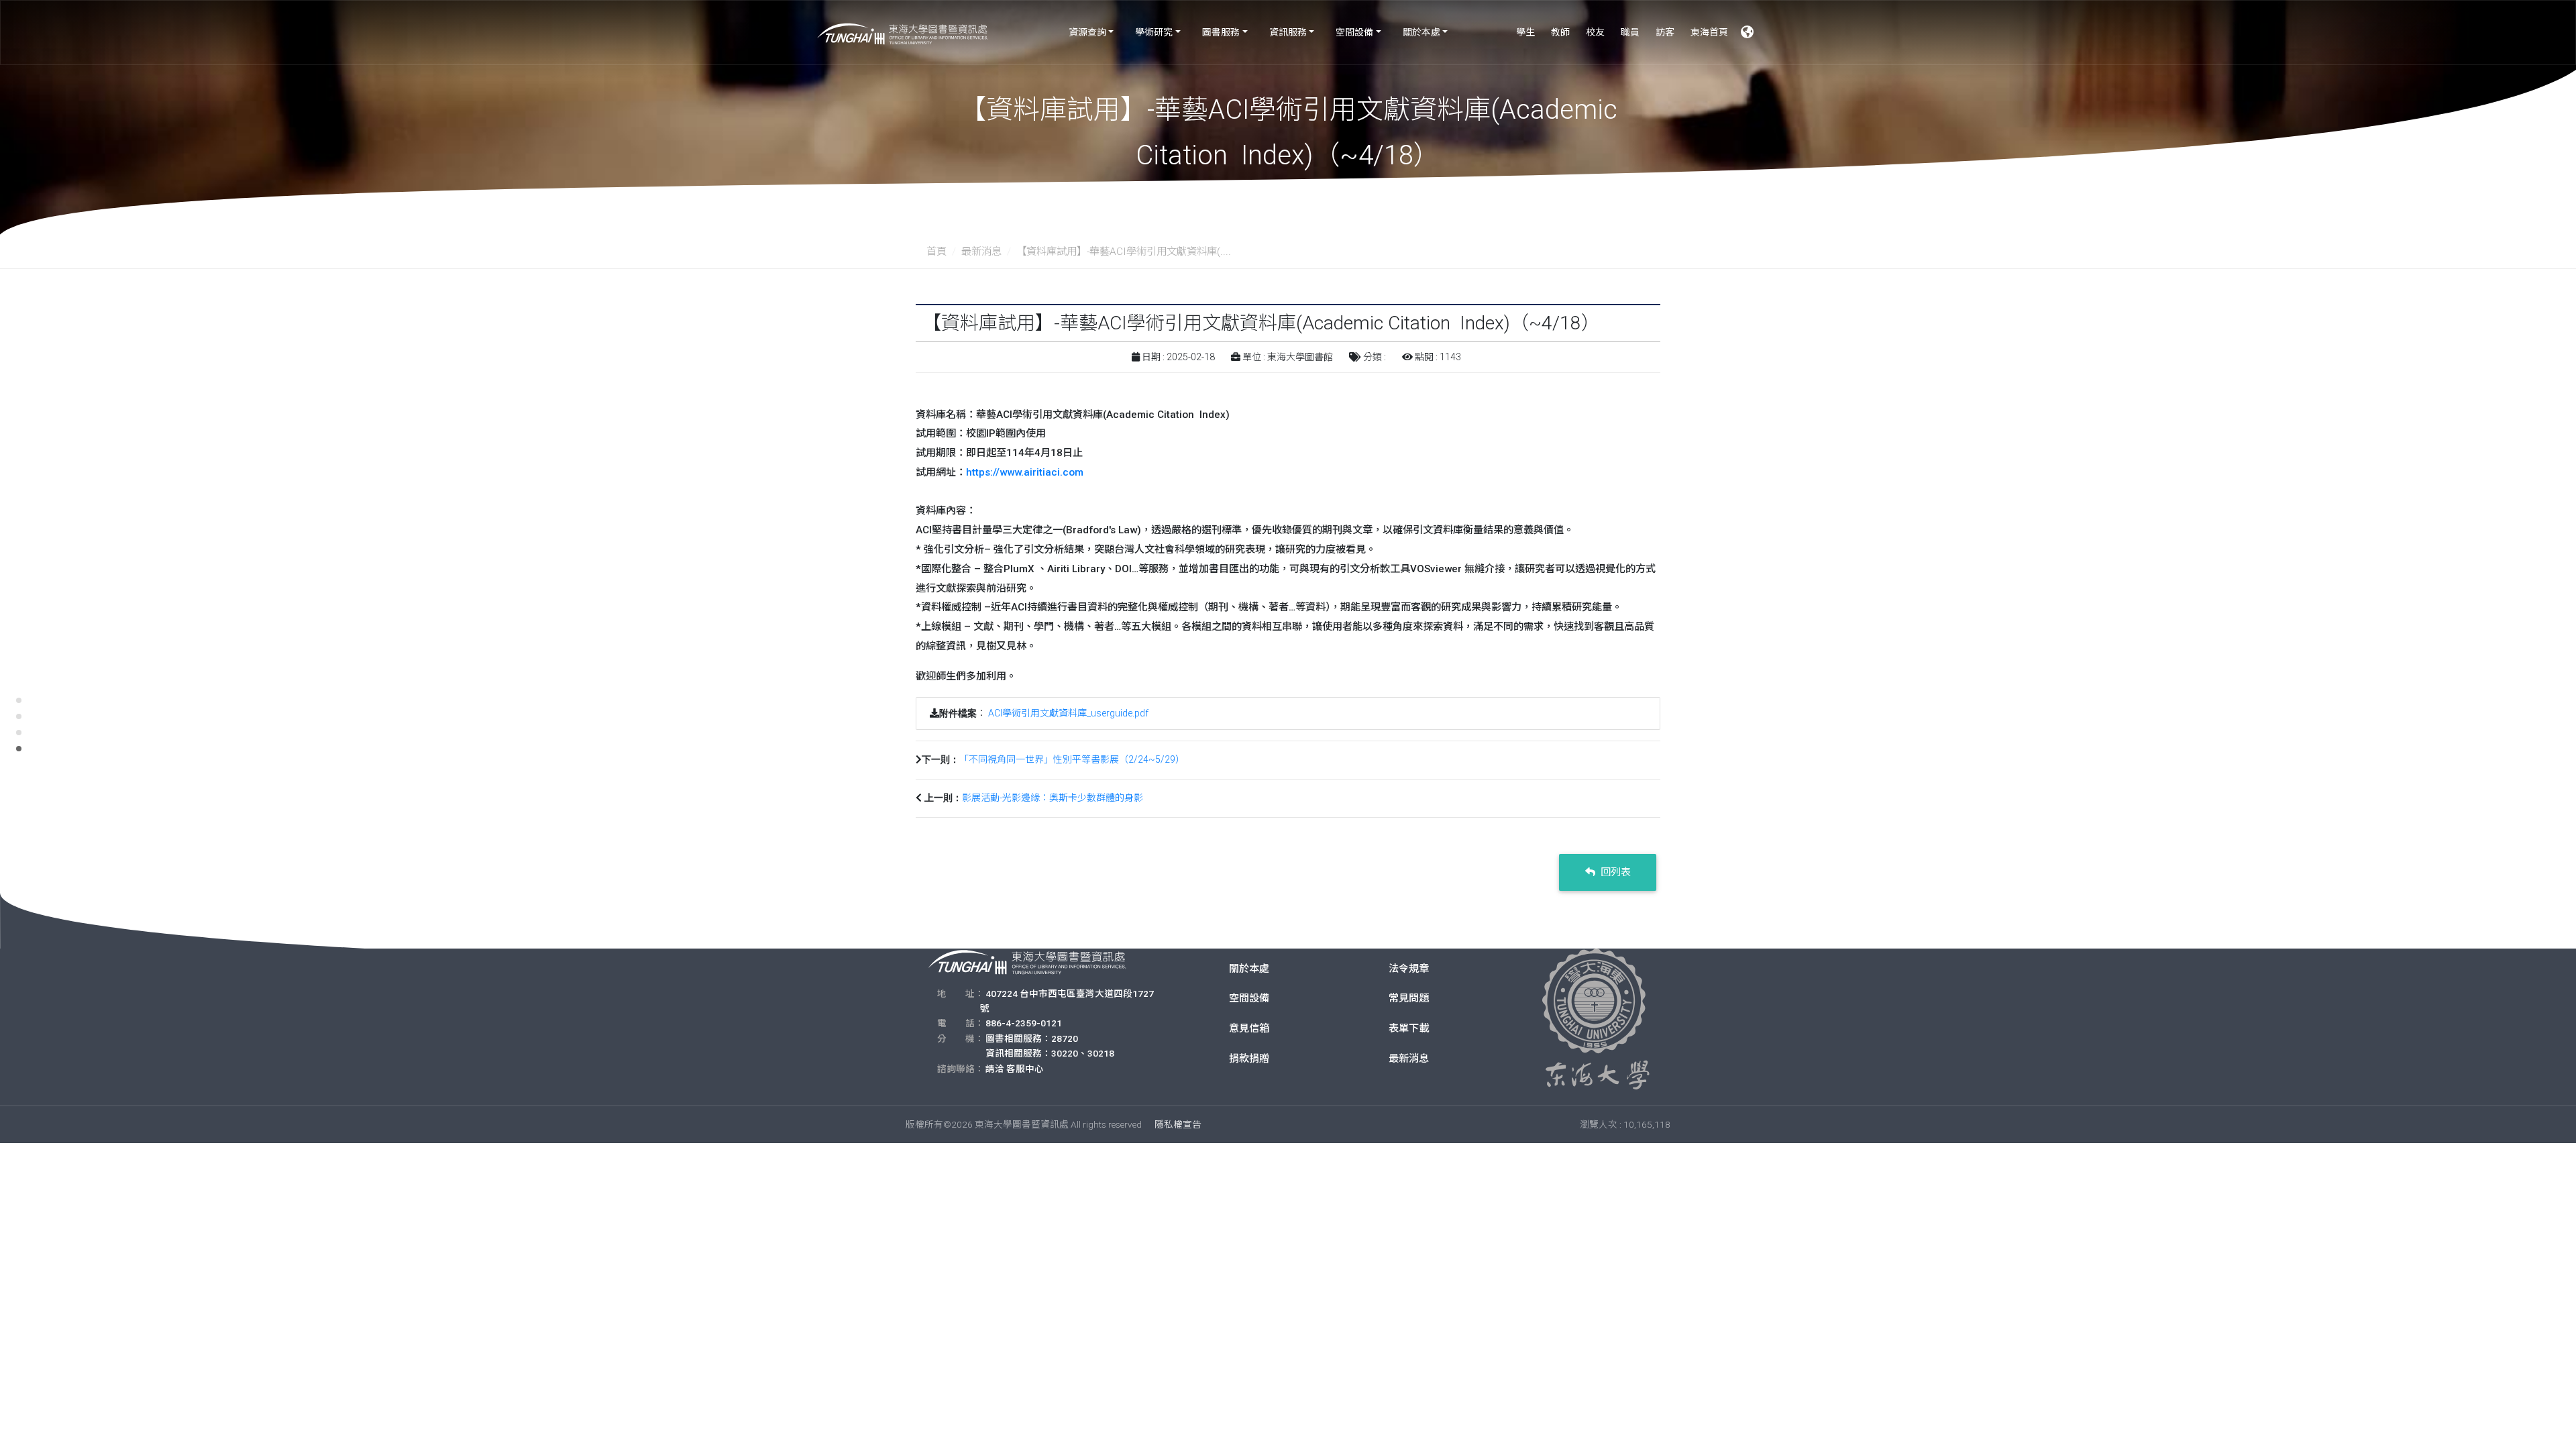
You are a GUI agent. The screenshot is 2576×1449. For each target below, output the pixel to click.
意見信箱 (1249, 1028)
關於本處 (1421, 32)
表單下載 (1409, 1028)
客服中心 (1025, 1069)
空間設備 (1354, 32)
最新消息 (981, 252)
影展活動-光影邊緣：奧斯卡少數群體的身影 (1053, 798)
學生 (1525, 32)
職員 (1630, 32)
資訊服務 (1288, 32)
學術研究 (1154, 32)
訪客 (1665, 32)
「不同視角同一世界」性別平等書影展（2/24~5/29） (1072, 759)
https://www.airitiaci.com (1025, 472)
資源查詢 (1087, 32)
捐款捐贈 (1249, 1059)
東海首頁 (1709, 32)
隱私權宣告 (1178, 1124)
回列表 (1614, 872)
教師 (1560, 32)
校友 (1595, 32)
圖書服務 (1221, 32)
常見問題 (1409, 998)
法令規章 (1409, 969)
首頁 (936, 252)
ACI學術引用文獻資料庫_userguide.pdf (1068, 713)
